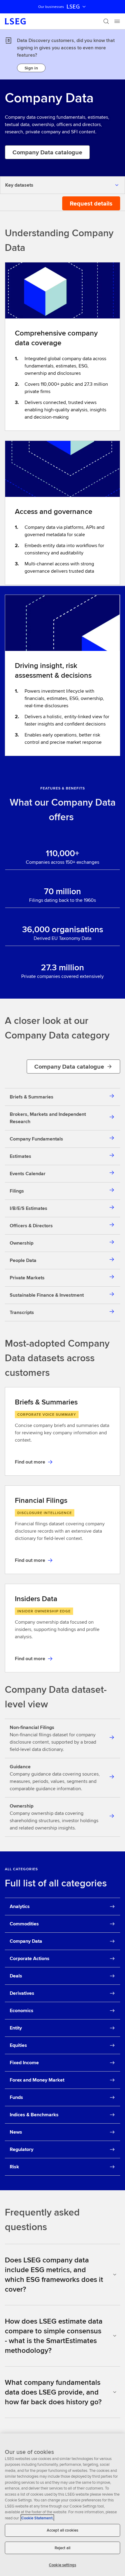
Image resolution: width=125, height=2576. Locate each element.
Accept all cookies (62, 2530)
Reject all (62, 2548)
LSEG (73, 7)
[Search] (106, 21)
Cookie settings (62, 2565)
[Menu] (117, 21)
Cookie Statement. (37, 2518)
